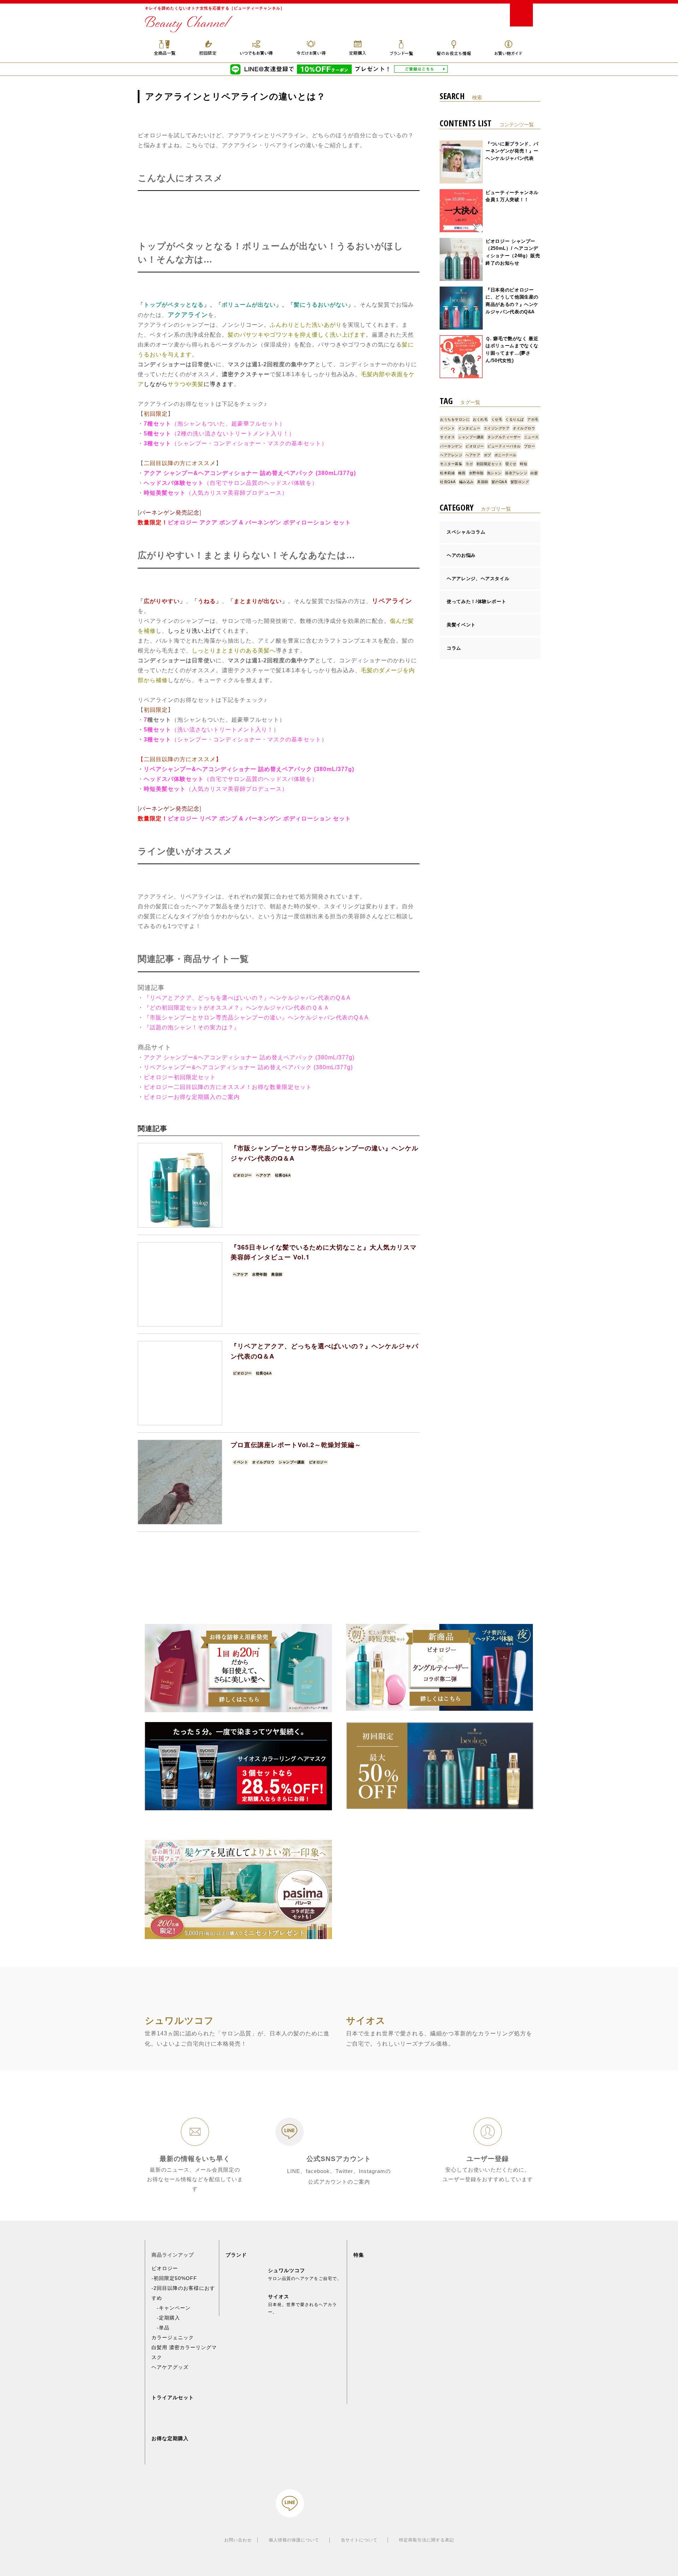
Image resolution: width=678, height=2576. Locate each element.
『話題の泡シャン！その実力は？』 (192, 1027)
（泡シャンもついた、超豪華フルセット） (215, 424)
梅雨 (462, 473)
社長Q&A (283, 1175)
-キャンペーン (171, 2308)
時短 (524, 464)
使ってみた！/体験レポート (476, 601)
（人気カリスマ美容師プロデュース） (237, 493)
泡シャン (494, 473)
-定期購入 (166, 2318)
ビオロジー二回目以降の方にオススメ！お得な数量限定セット (228, 1087)
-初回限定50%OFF (174, 2278)
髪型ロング (520, 482)
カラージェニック (173, 2337)
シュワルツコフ (287, 2270)
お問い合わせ (238, 2540)
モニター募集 (451, 464)
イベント (240, 1462)
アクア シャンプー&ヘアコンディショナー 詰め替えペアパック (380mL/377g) (250, 473)
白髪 (534, 473)
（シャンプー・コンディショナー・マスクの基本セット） (236, 443)
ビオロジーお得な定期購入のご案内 (192, 1097)
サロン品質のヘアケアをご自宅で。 (305, 2279)
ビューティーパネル (504, 446)
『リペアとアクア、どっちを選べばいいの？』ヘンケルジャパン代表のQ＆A (247, 998)
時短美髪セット (165, 493)
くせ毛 (497, 419)
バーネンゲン (451, 446)
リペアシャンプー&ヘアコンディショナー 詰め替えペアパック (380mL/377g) (249, 769)
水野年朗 (260, 1274)
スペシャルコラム (466, 532)
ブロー (530, 446)
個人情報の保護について (294, 2540)
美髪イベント (461, 625)
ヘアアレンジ (451, 455)
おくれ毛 (480, 419)
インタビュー (469, 428)
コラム (454, 648)
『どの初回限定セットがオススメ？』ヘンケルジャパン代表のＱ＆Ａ (237, 1008)
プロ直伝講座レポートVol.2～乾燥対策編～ (296, 1445)
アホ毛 (533, 419)
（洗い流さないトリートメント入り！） (212, 730)
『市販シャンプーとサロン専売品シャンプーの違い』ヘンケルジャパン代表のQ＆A (256, 1018)
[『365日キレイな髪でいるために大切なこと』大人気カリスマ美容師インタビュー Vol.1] (180, 1284)
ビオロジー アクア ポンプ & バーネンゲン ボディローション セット (259, 522)
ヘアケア (263, 1175)
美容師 (277, 1274)
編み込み (466, 482)
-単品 (160, 2328)
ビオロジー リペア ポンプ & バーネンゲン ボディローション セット (259, 818)
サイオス (447, 437)
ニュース (531, 437)
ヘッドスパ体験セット (174, 483)
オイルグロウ (263, 1462)
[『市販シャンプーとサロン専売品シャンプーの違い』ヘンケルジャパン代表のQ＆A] (180, 1185)
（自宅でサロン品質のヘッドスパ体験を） (261, 483)
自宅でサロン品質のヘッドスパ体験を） (264, 779)
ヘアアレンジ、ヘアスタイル (478, 579)
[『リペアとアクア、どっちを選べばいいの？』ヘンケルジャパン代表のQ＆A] (180, 1383)
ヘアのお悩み (461, 555)
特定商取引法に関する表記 (427, 2540)
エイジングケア (497, 428)
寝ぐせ (511, 464)
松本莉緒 (447, 473)
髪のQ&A (499, 482)
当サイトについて (359, 2540)
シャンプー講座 (292, 1462)
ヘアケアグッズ (170, 2367)
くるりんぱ (515, 419)
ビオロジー (242, 1175)
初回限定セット (489, 464)
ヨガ (469, 464)
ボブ (487, 455)
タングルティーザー (504, 437)
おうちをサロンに (455, 419)
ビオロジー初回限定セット (180, 1077)
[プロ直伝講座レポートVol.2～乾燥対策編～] (180, 1482)
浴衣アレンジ (516, 473)
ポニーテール (505, 455)
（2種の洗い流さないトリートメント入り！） (219, 434)
